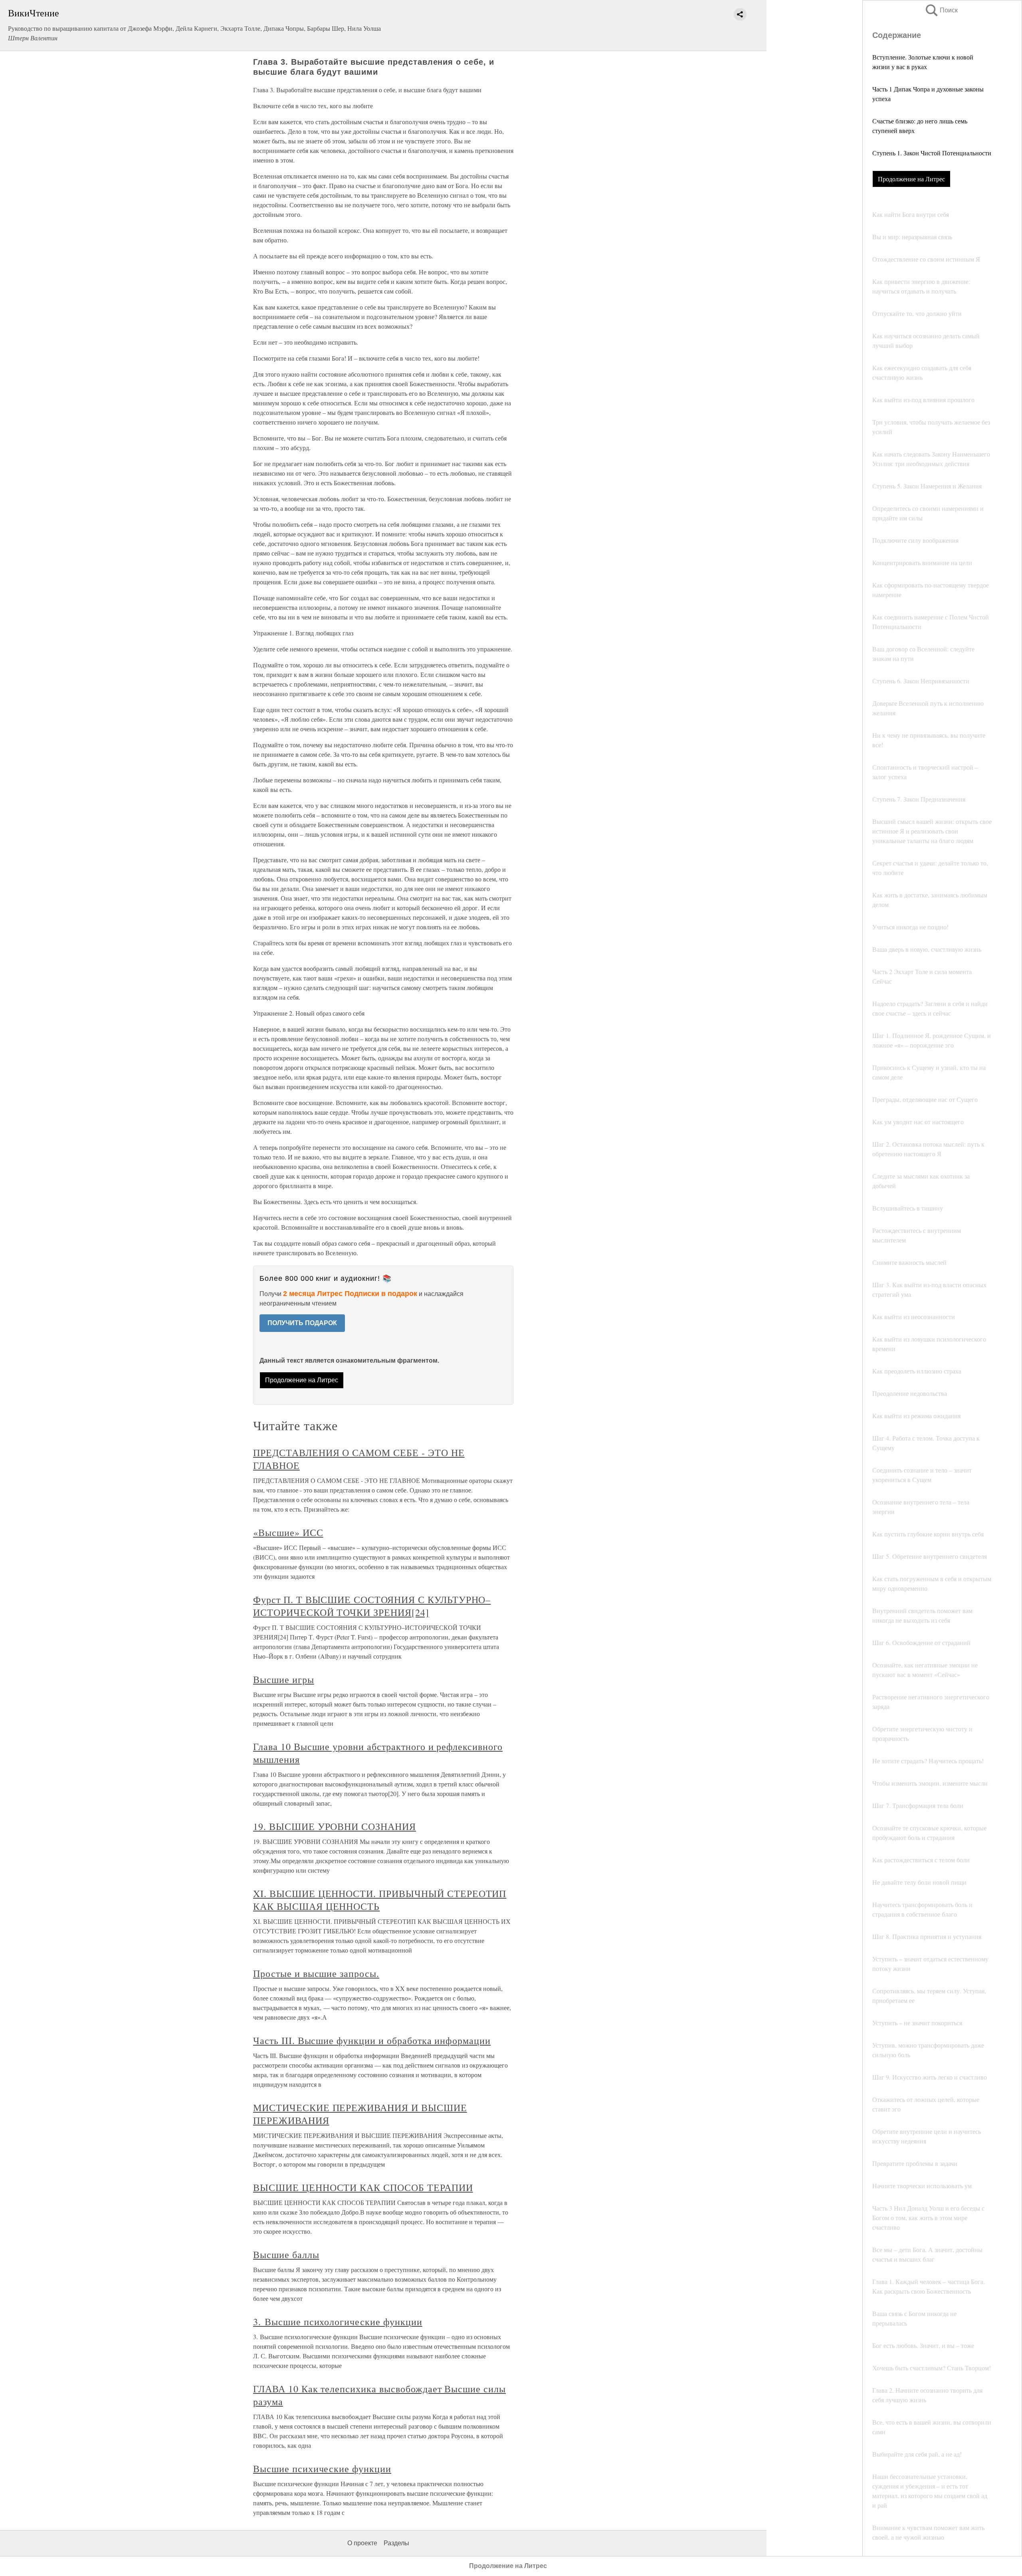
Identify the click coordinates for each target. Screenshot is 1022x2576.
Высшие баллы (286, 2254)
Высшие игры (284, 1679)
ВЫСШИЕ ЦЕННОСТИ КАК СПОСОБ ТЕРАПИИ (363, 2187)
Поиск (941, 10)
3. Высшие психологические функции (338, 2322)
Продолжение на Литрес (911, 179)
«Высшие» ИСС (288, 1532)
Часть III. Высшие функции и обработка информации (372, 2040)
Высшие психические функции (322, 2469)
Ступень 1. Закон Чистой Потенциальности (932, 153)
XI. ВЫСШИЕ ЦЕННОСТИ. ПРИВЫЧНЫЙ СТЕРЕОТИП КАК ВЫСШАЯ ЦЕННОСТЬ (380, 1900)
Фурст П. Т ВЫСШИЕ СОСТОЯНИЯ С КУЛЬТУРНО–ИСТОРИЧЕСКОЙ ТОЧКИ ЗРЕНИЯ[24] (372, 1606)
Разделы (396, 2543)
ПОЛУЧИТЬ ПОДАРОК (302, 1323)
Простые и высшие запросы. (316, 1973)
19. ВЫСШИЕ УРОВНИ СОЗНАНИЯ (335, 1826)
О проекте (362, 2543)
